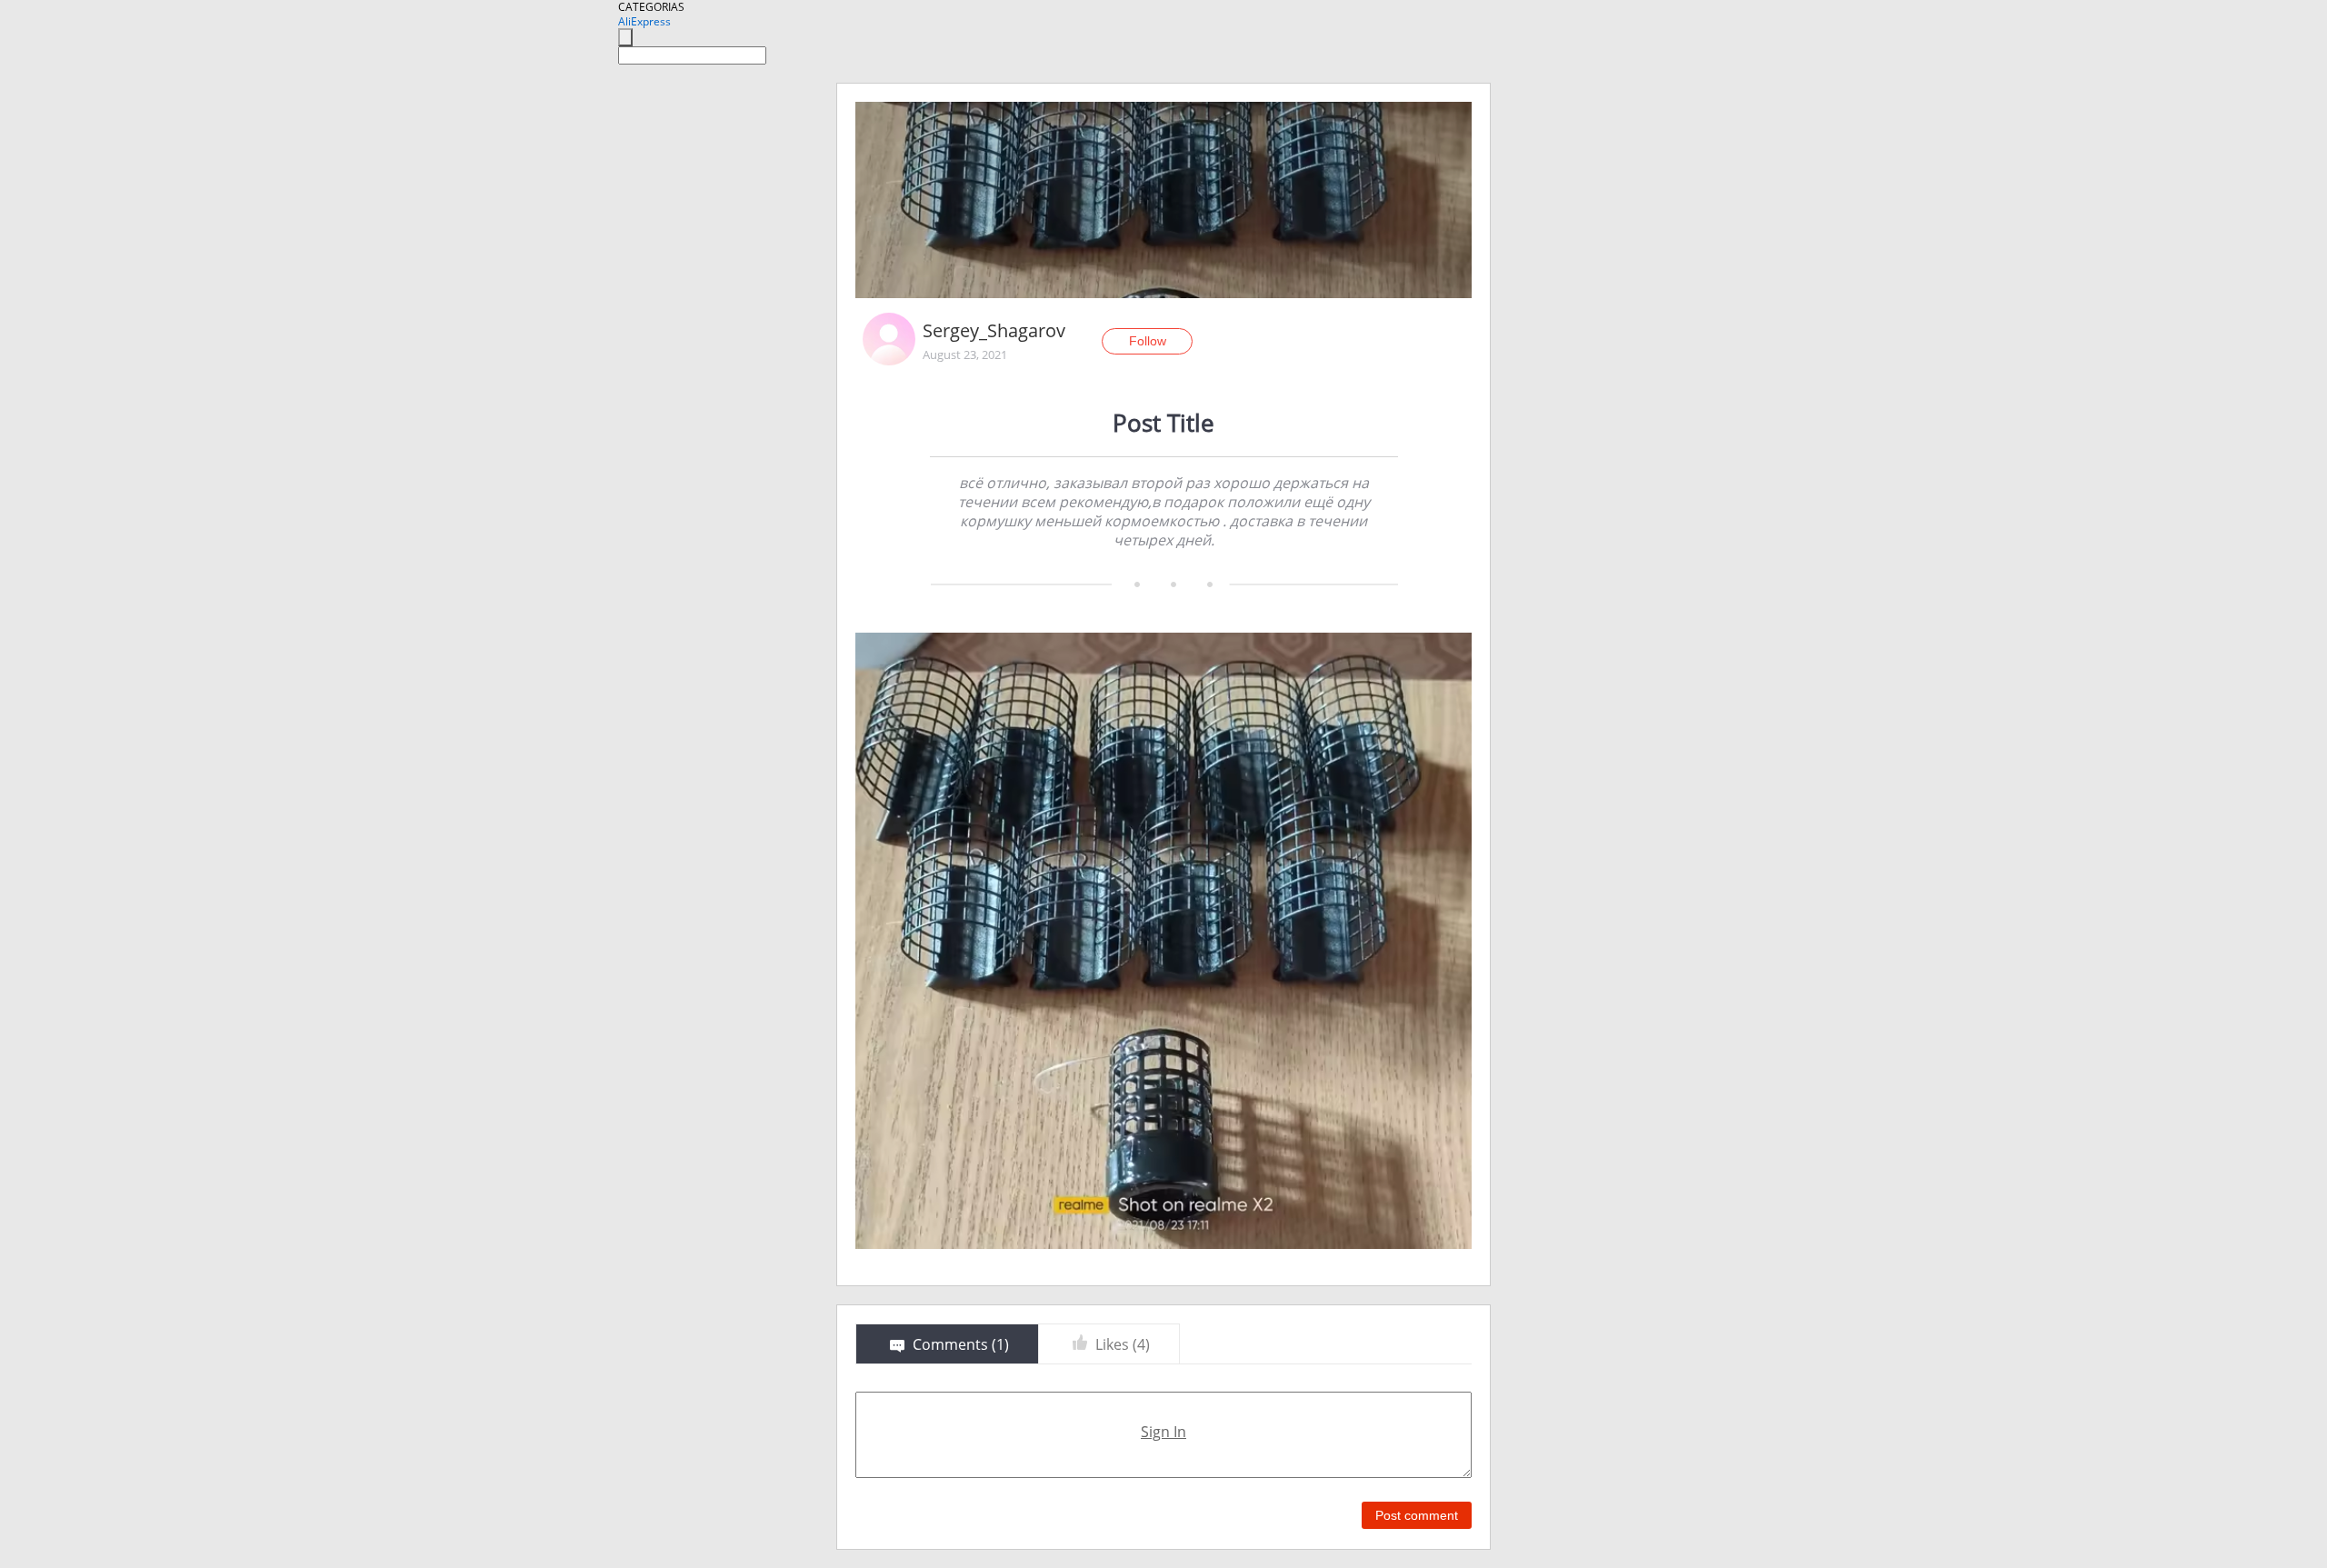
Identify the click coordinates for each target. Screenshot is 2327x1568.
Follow (1148, 341)
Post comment (1417, 1515)
